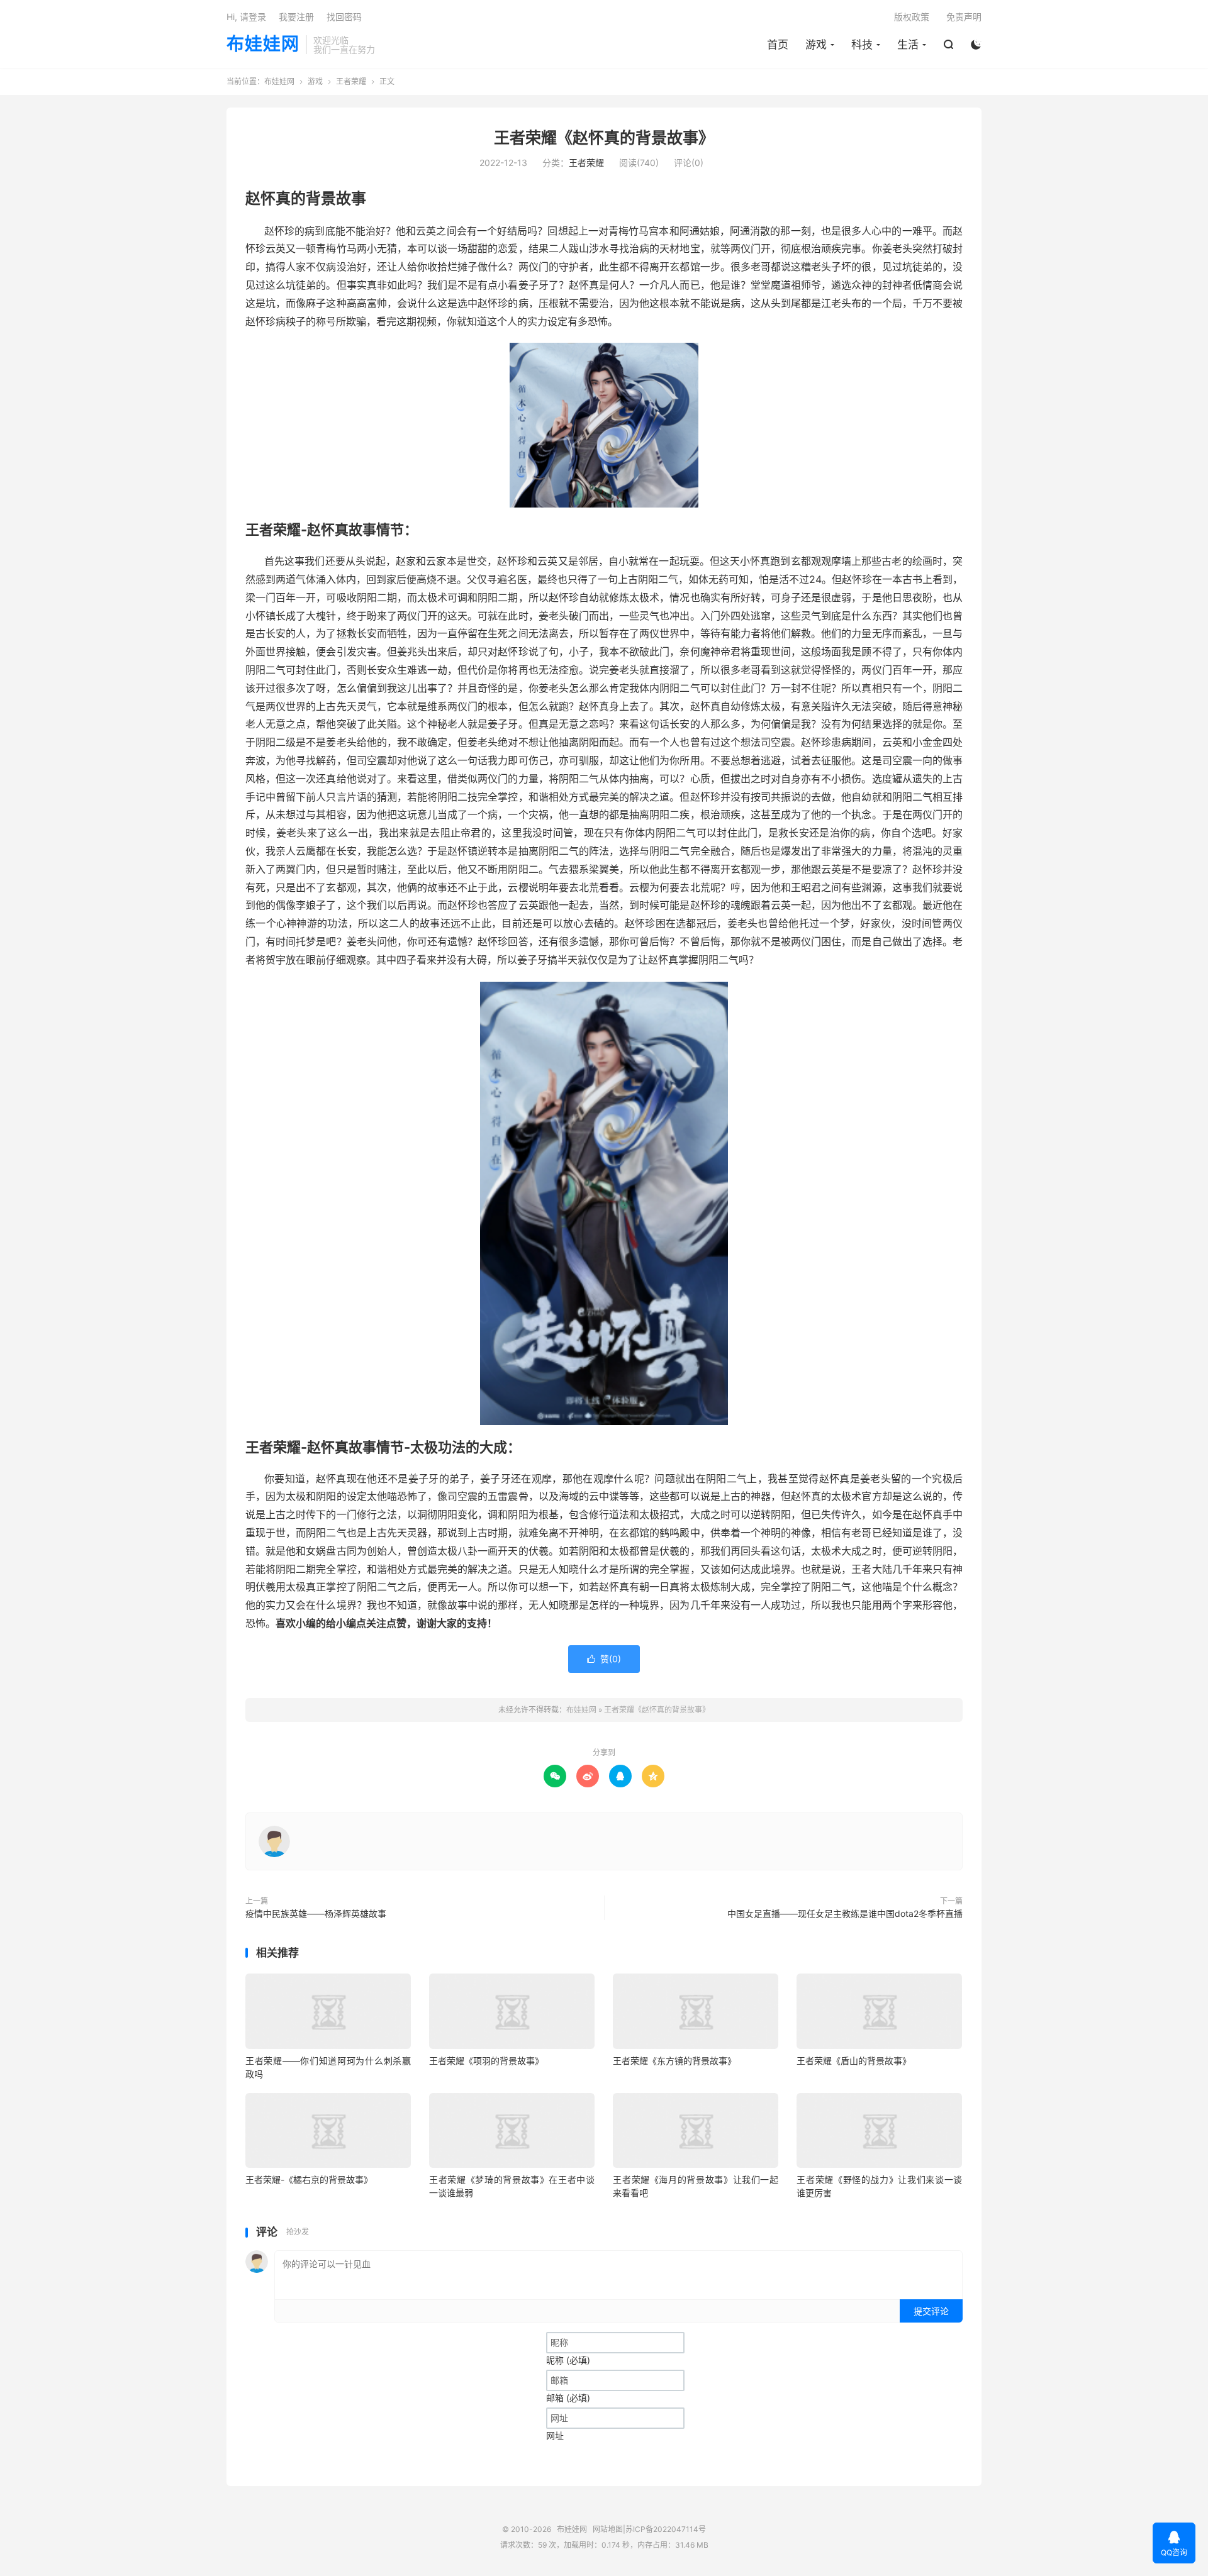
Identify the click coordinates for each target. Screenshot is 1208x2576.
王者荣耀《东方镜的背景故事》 (674, 2061)
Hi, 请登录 (246, 17)
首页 (778, 45)
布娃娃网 (263, 45)
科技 (862, 45)
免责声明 (964, 17)
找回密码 (344, 17)
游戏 (816, 45)
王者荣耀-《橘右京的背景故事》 (309, 2179)
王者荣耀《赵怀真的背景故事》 (604, 138)
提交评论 (931, 2311)
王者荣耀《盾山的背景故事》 (854, 2061)
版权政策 (912, 17)
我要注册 (296, 17)
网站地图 (608, 2529)
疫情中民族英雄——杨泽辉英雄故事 (316, 1913)
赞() (604, 1659)
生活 (908, 45)
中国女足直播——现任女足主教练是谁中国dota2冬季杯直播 (845, 1913)
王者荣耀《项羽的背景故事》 (486, 2061)
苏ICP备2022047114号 (666, 2529)
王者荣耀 (351, 81)
